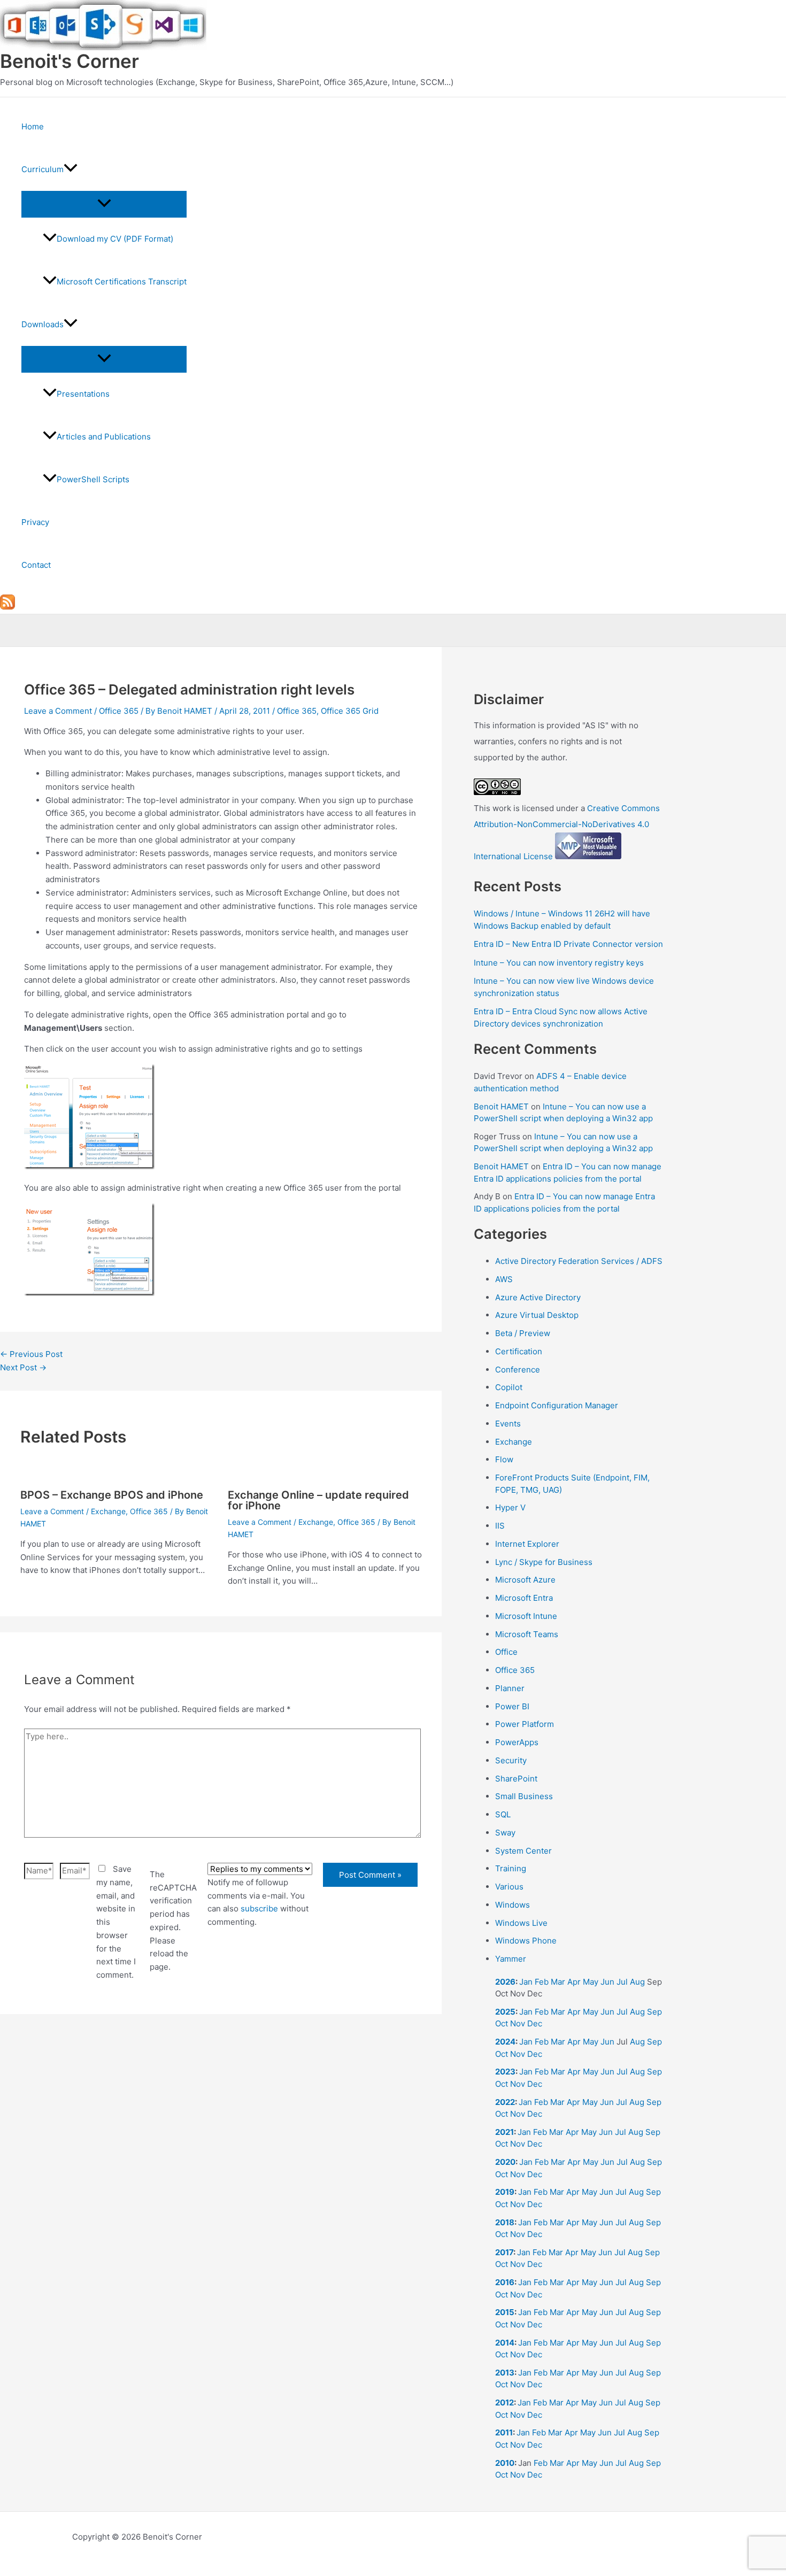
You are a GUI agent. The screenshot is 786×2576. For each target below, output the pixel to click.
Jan (526, 1982)
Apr (574, 1982)
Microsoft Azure (525, 1580)
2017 (504, 2252)
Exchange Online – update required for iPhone (318, 1500)
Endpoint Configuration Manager (557, 1405)
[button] (71, 169)
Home (33, 126)
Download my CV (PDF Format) (115, 239)
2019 (505, 2192)
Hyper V (510, 1507)
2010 (505, 2463)
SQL (503, 1814)
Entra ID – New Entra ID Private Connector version (568, 944)
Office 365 (119, 711)
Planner (510, 1688)
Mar (558, 1982)
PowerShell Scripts (93, 479)
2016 (505, 2282)
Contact (36, 565)
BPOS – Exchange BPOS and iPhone (112, 1495)
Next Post (23, 1367)
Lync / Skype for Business (544, 1562)
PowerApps (517, 1742)
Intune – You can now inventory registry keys (559, 963)
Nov (518, 2023)
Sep (654, 2012)
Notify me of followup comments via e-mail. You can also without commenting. (258, 1902)
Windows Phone (526, 1941)
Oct (502, 2023)
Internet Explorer (527, 1544)
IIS (500, 1526)
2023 (505, 2072)
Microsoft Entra (524, 1598)
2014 (505, 2343)
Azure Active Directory (538, 1297)
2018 (505, 2222)
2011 (504, 2432)
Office (506, 1652)
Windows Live (521, 1923)
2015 (505, 2312)
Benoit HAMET (501, 1106)
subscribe (259, 1908)
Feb (542, 1982)
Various (509, 1887)
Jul (622, 1982)
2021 (504, 2132)
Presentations (83, 394)
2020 (505, 2162)
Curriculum (43, 169)
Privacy (35, 522)
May (591, 1982)
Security (511, 1760)
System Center (523, 1851)
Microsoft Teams (527, 1634)
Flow (504, 1459)
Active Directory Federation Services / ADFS (579, 1261)
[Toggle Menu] (104, 204)
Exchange (108, 1511)
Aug (637, 1982)
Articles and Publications (104, 437)
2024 (505, 2042)
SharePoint (516, 1779)
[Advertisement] (221, 2151)
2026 (505, 1982)
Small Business (524, 1796)
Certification (519, 1351)
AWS (504, 1279)
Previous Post (31, 1354)
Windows (513, 1905)
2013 (505, 2373)
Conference (518, 1370)
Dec (535, 2023)
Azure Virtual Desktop (537, 1315)
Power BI (512, 1706)
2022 (505, 2102)
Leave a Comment (58, 711)
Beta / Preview (523, 1333)
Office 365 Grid (350, 711)
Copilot (509, 1387)
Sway (505, 1833)
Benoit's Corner (70, 61)
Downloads (43, 324)
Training (511, 1868)
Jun (607, 1982)
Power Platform (525, 1724)
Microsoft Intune (526, 1616)
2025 (505, 2012)
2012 (504, 2403)
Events (508, 1424)
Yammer (511, 1959)
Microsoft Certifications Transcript (122, 281)
